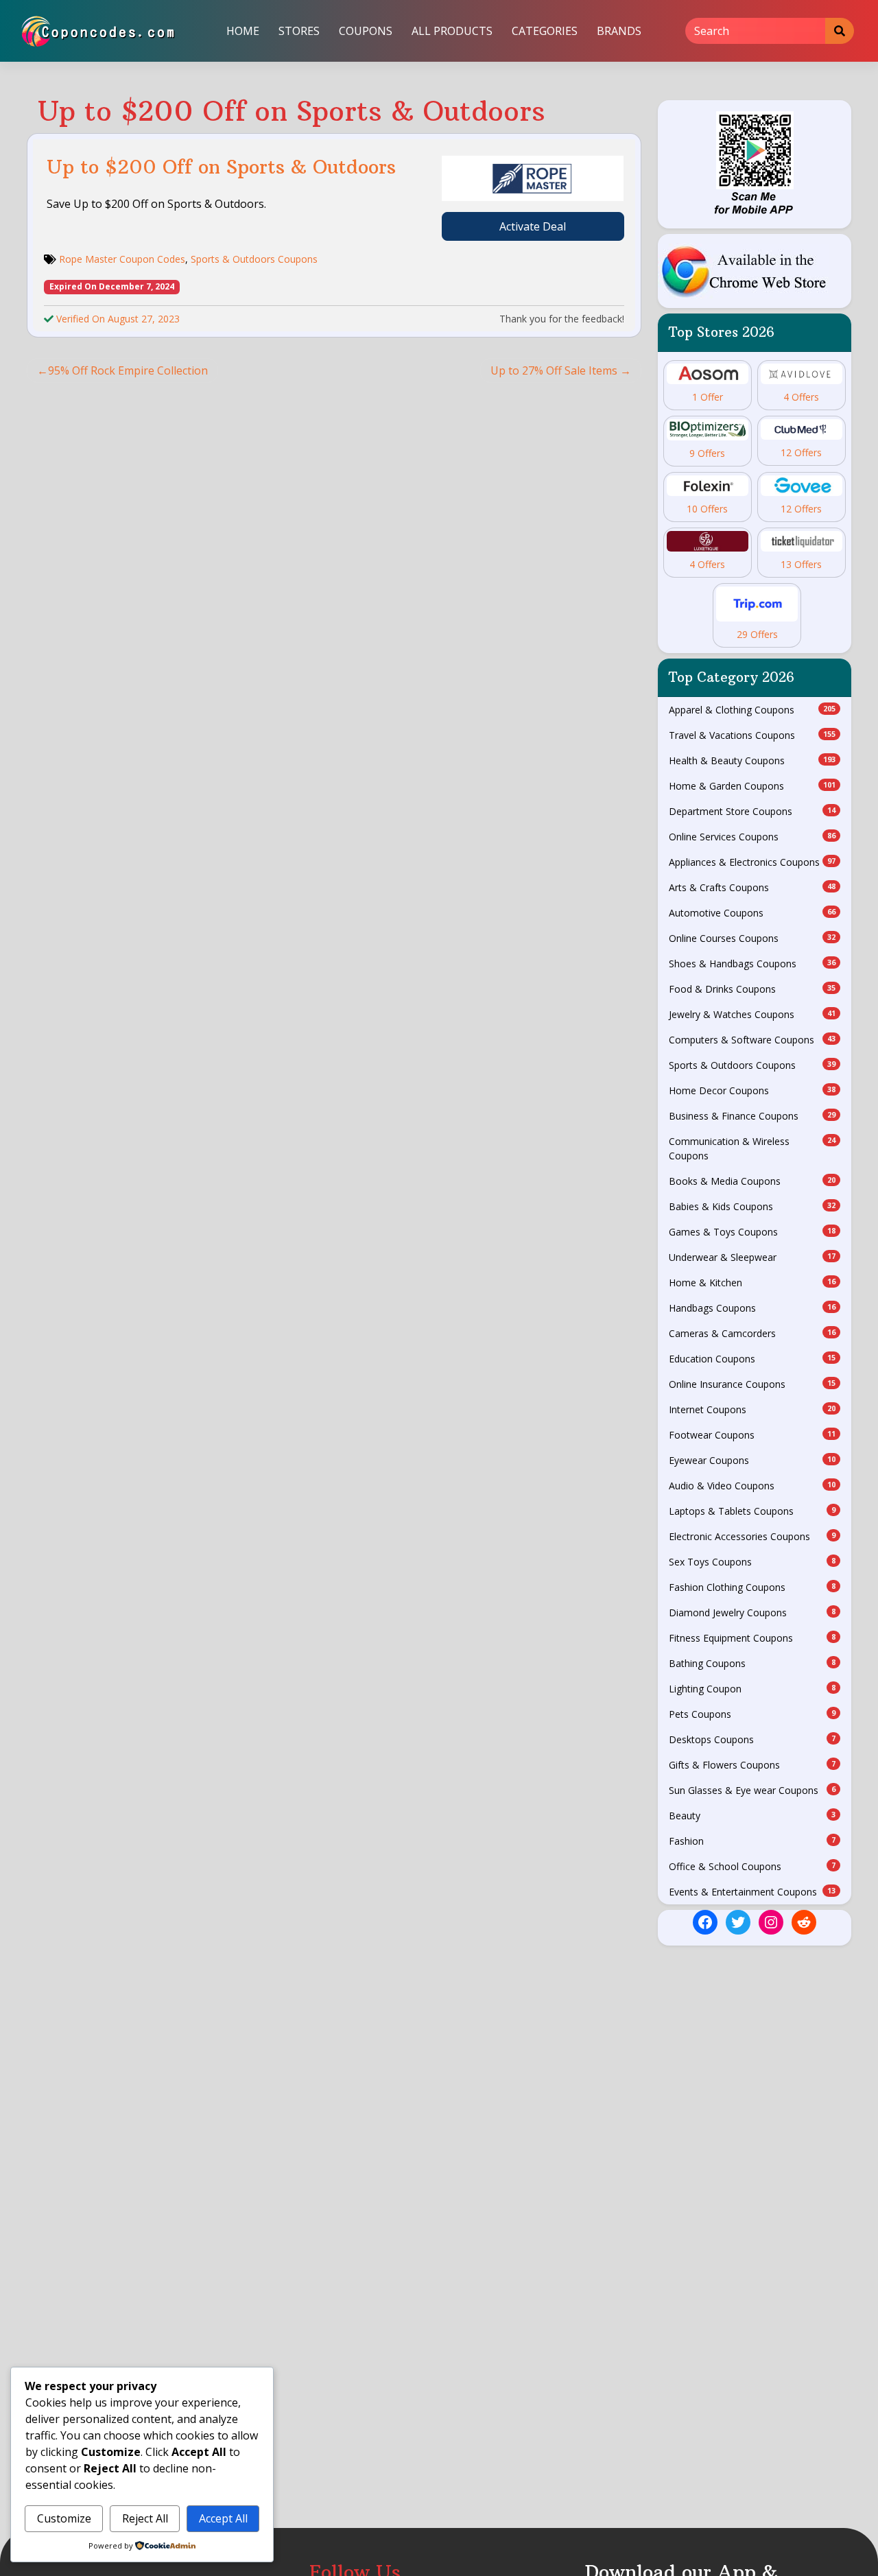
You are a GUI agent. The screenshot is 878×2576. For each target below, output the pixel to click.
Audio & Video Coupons (752, 1486)
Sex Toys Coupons (752, 1562)
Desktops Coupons (752, 1739)
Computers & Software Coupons (752, 1040)
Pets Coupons (752, 1714)
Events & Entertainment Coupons (752, 1892)
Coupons (366, 31)
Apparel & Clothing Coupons (752, 710)
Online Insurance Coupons (752, 1384)
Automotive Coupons (752, 913)
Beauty (752, 1816)
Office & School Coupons (752, 1866)
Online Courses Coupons (752, 938)
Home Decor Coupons (752, 1090)
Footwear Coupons (752, 1435)
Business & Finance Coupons (752, 1116)
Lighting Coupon (752, 1689)
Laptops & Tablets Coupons (752, 1511)
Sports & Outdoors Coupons (254, 259)
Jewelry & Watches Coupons (752, 1014)
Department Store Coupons (752, 811)
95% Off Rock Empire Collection (128, 370)
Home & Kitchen (752, 1283)
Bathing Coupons (752, 1663)
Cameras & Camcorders (752, 1333)
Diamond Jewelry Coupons (752, 1612)
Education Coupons (752, 1359)
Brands (619, 31)
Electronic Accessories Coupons (752, 1536)
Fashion (752, 1841)
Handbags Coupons (752, 1308)
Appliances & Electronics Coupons (752, 862)
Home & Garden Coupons (752, 786)
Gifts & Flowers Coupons (752, 1765)
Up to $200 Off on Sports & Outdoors (221, 167)
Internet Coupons (752, 1409)
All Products (452, 31)
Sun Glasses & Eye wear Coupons (752, 1790)
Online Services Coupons (752, 837)
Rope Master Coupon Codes (122, 259)
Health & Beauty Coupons (752, 760)
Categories (545, 31)
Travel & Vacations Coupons (752, 735)
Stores (299, 31)
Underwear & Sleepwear (752, 1257)
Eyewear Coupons (752, 1460)
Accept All (223, 2518)
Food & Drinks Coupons (752, 989)
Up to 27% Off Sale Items (554, 370)
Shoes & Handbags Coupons (752, 964)
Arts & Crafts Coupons (752, 887)
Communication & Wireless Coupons (752, 1148)
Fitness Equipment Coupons (752, 1638)
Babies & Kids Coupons (752, 1206)
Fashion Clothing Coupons (752, 1587)
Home (243, 31)
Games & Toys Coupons (752, 1232)
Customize (64, 2518)
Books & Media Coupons (752, 1181)
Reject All (145, 2518)
